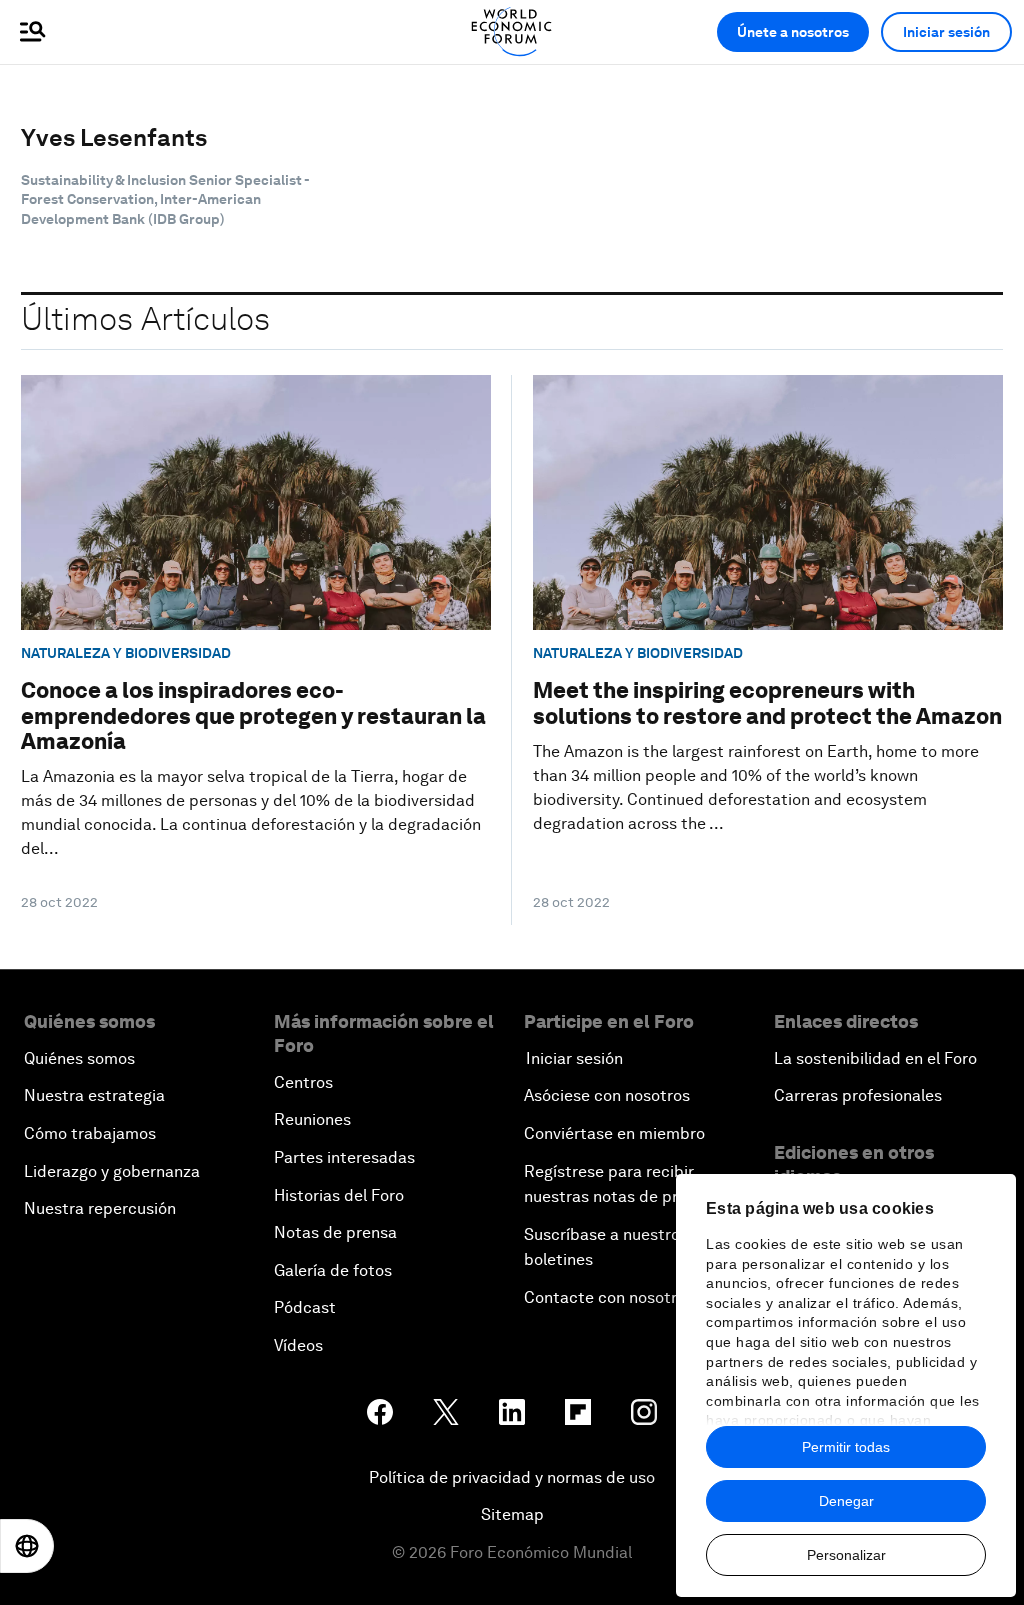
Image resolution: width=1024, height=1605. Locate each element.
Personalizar (846, 1555)
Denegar (846, 1501)
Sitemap (512, 1514)
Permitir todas (846, 1447)
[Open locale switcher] (27, 1546)
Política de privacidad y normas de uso (512, 1477)
